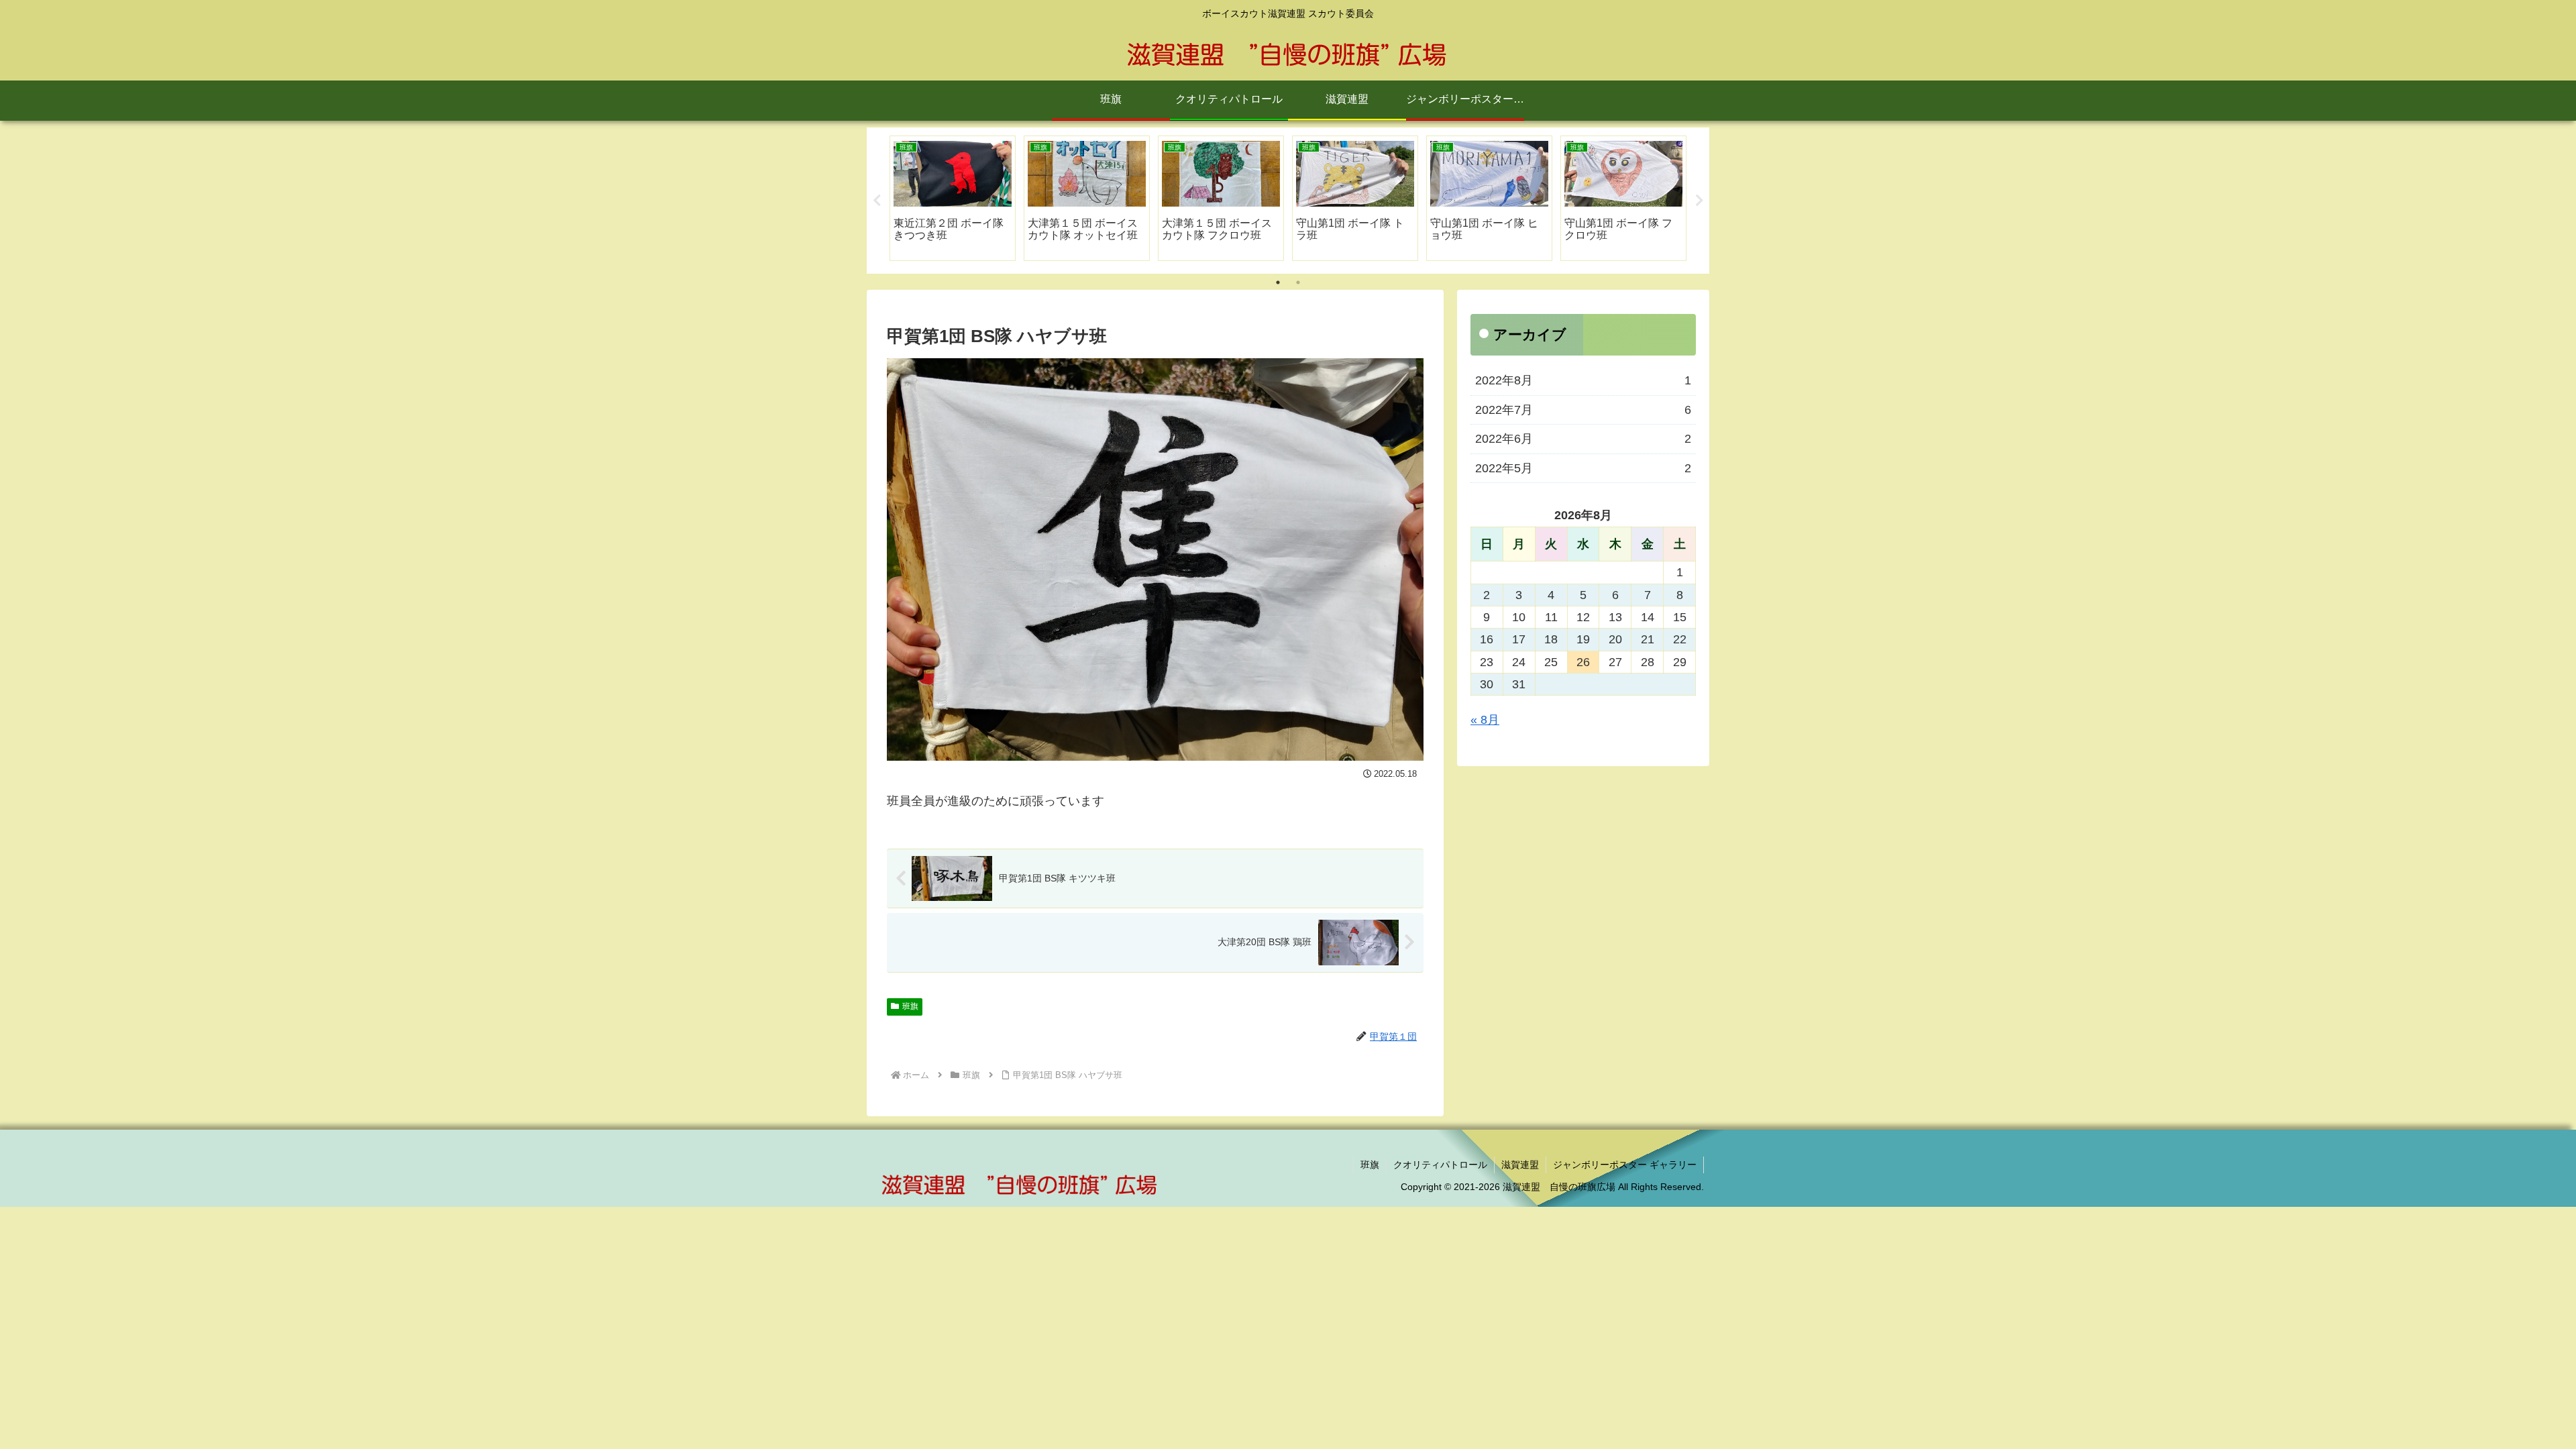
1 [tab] (1278, 282)
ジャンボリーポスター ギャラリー (1625, 1165)
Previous (877, 201)
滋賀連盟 (1520, 1165)
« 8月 (1485, 720)
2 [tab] (1298, 282)
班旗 (910, 1006)
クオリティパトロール (1440, 1165)
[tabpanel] (953, 199)
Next (1699, 201)
